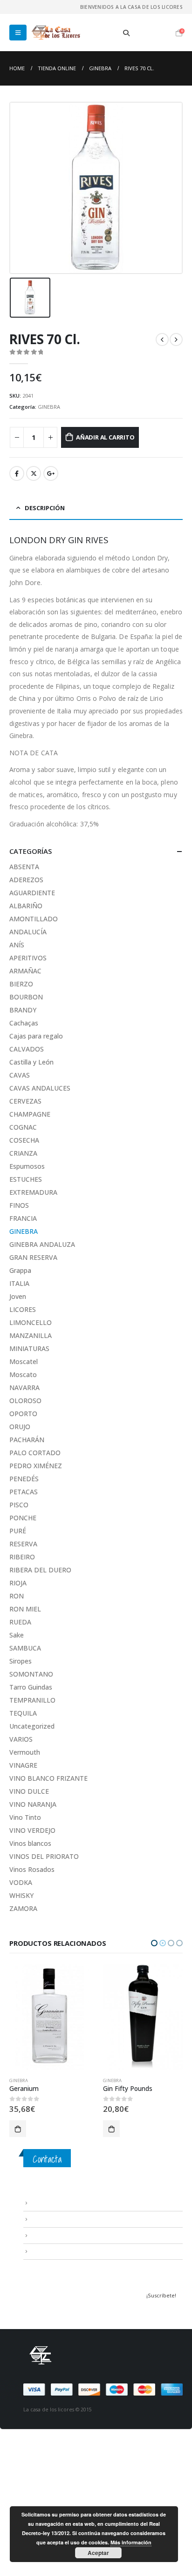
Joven (18, 1296)
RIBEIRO (22, 1557)
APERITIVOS (28, 958)
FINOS (19, 1205)
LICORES (23, 1309)
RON (17, 1596)
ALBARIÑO (26, 906)
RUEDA (20, 1622)
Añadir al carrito (105, 437)
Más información (131, 2542)
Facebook (17, 473)
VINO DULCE (29, 1791)
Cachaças (24, 1023)
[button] (154, 1943)
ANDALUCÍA (28, 932)
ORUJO (20, 1427)
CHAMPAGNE (30, 1114)
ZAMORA (23, 1908)
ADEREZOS (26, 880)
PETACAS (24, 1492)
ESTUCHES (26, 1179)
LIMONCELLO (31, 1322)
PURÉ (18, 1531)
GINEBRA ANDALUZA (42, 1244)
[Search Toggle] (127, 33)
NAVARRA (24, 1388)
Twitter (34, 473)
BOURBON (26, 997)
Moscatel (24, 1361)
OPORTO (23, 1414)
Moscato (23, 1375)
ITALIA (19, 1283)
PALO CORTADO (35, 1453)
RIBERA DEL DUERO (40, 1570)
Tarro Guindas (31, 1687)
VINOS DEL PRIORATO (44, 1856)
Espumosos (27, 1166)
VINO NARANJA (33, 1804)
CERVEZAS (25, 1101)
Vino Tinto (25, 1817)
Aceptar (98, 2553)
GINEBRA (49, 407)
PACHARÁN (27, 1440)
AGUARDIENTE (32, 893)
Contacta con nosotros (61, 2235)
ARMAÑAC (25, 971)
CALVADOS (27, 1049)
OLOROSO (25, 1401)
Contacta (47, 2159)
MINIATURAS (29, 1348)
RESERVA (23, 1544)
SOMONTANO (31, 1674)
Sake (17, 1635)
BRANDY (23, 1010)
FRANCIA (23, 1218)
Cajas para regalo (36, 1036)
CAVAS (20, 1075)
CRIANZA (23, 1153)
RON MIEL (25, 1609)
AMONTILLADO (34, 919)
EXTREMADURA (33, 1192)
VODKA (21, 1882)
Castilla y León (31, 1062)
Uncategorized (32, 1726)
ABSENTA (24, 867)
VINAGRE (23, 1765)
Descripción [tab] (45, 508)
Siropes (21, 1661)
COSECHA (24, 1140)
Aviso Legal (45, 2203)
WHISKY (21, 1895)
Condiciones (47, 2219)
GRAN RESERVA (33, 1257)
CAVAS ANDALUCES (40, 1088)
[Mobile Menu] (18, 33)
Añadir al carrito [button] (18, 2129)
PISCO (19, 1505)
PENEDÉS (24, 1479)
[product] (49, 2017)
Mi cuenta (42, 2251)
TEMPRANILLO (32, 1700)
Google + (51, 473)
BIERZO (21, 984)
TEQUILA (23, 1713)
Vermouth (25, 1752)
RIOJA (18, 1583)
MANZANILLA (31, 1335)
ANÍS (17, 945)
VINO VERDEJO (32, 1830)
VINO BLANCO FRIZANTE (48, 1778)
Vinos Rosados (32, 1869)
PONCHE (23, 1518)
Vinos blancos (30, 1843)
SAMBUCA (25, 1648)
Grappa (20, 1270)
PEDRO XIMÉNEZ (36, 1466)
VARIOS (21, 1739)
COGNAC (23, 1127)
